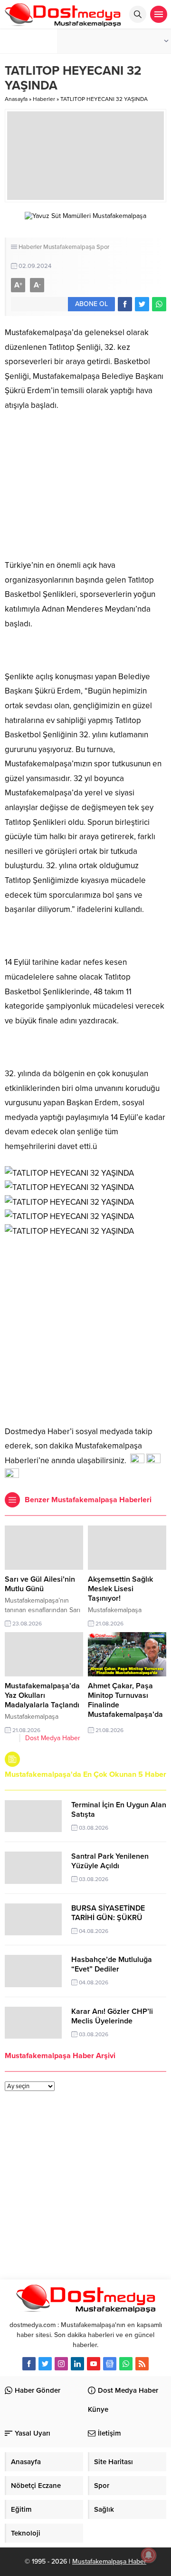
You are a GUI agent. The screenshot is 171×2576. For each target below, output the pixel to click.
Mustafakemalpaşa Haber (109, 2561)
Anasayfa (16, 99)
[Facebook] (29, 2364)
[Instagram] (61, 2364)
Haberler (44, 99)
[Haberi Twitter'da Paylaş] (142, 304)
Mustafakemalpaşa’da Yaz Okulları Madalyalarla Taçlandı (42, 1695)
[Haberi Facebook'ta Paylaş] (125, 304)
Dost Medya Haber (53, 1738)
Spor (103, 247)
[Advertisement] (85, 1329)
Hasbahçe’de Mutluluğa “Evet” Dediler (112, 1964)
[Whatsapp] (126, 2364)
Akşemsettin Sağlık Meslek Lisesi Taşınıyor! (120, 1589)
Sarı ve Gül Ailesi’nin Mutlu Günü (40, 1584)
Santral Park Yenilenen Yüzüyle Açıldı (110, 1861)
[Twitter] (45, 2364)
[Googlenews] (110, 2364)
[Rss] (142, 2364)
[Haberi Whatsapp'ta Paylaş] (159, 304)
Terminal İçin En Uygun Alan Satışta (119, 1810)
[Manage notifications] (149, 2555)
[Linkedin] (77, 2364)
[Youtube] (94, 2364)
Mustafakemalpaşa (69, 247)
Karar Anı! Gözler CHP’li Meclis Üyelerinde (112, 2016)
